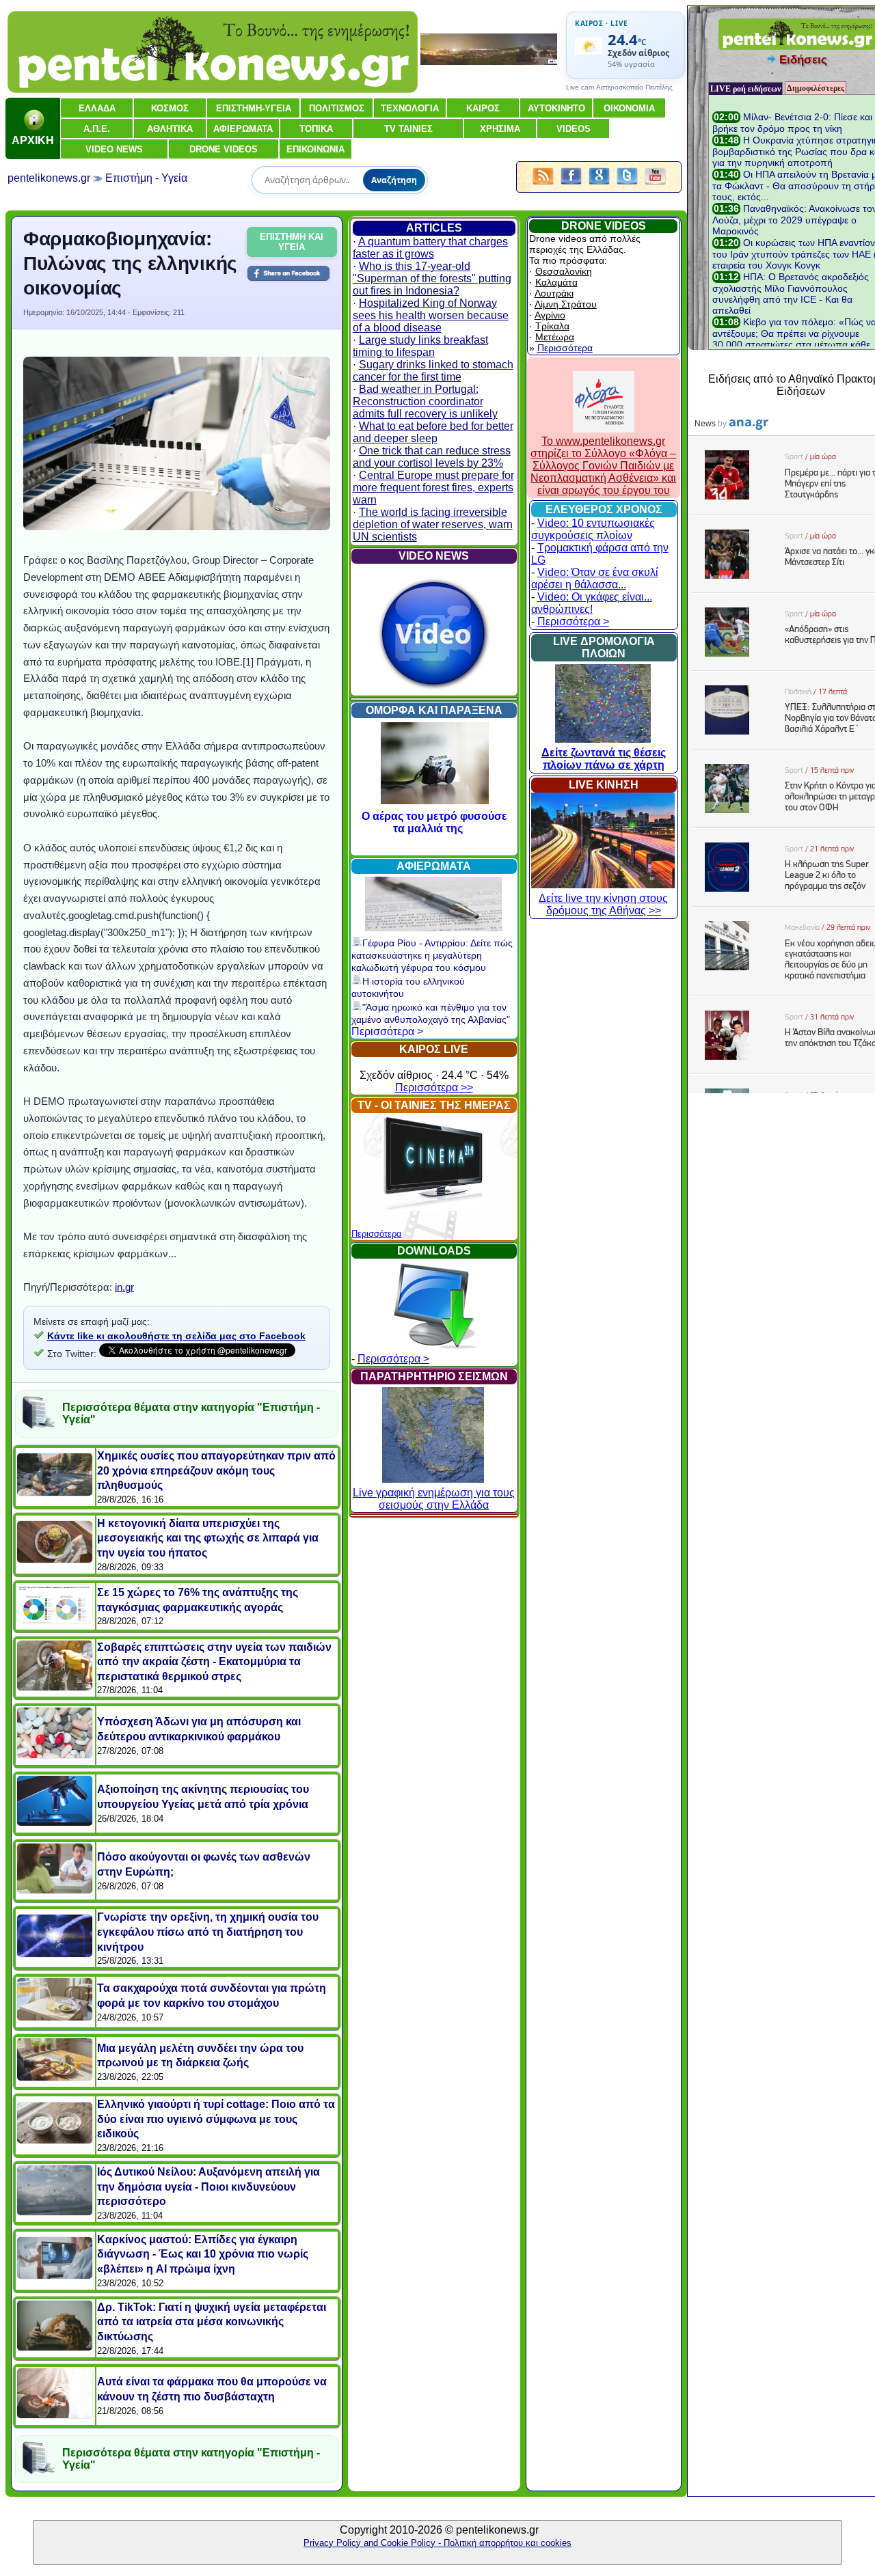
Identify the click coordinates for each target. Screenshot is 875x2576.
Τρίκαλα (552, 326)
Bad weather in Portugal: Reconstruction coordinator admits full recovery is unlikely (425, 401)
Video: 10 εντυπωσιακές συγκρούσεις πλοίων (593, 529)
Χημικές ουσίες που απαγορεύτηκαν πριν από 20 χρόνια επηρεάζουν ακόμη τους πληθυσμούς (216, 1470)
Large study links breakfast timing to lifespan (420, 346)
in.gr (124, 1287)
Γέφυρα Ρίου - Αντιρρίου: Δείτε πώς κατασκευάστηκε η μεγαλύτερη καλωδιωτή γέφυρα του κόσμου (432, 955)
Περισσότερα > (387, 1031)
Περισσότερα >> (434, 1087)
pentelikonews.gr (49, 178)
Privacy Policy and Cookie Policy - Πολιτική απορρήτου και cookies (437, 2543)
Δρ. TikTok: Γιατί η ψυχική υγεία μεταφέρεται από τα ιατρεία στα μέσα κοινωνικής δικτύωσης (212, 2322)
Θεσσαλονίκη (564, 271)
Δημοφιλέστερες (816, 88)
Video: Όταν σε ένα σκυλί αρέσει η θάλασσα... (595, 578)
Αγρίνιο (550, 315)
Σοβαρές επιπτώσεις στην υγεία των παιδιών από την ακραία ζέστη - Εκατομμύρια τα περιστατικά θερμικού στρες (214, 1662)
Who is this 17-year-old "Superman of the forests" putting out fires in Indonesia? (432, 278)
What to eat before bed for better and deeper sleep (433, 432)
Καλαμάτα (556, 282)
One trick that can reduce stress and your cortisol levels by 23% (432, 457)
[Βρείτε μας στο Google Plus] (599, 186)
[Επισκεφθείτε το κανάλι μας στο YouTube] (655, 186)
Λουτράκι (554, 293)
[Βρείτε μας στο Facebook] (571, 186)
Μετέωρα (555, 337)
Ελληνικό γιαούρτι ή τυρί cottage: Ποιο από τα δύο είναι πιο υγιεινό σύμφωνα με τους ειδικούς (216, 2119)
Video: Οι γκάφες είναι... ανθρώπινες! (592, 603)
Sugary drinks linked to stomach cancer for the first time (433, 371)
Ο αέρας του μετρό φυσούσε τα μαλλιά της (434, 822)
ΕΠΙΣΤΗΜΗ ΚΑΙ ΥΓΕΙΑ (292, 242)
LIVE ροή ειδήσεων (745, 89)
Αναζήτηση (394, 180)
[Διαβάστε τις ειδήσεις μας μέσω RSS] (543, 186)
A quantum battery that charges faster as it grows (430, 248)
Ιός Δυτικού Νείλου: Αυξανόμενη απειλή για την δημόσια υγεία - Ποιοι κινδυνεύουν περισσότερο (208, 2187)
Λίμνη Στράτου (566, 304)
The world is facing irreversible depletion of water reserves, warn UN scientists (433, 524)
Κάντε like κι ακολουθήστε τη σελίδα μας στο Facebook (176, 1336)
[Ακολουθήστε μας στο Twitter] (627, 186)
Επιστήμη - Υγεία (146, 178)
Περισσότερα (377, 1234)
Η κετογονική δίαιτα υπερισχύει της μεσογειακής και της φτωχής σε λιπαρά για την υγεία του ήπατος (208, 1538)
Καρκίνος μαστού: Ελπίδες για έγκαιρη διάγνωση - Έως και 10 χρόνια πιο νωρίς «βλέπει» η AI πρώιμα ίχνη (203, 2254)
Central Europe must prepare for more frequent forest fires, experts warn (433, 488)
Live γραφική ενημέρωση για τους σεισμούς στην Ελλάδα (434, 1499)
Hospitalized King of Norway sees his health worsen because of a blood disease (431, 315)
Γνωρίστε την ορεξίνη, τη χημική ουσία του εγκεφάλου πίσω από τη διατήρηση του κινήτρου (208, 1932)
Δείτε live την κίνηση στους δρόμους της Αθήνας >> (603, 904)
